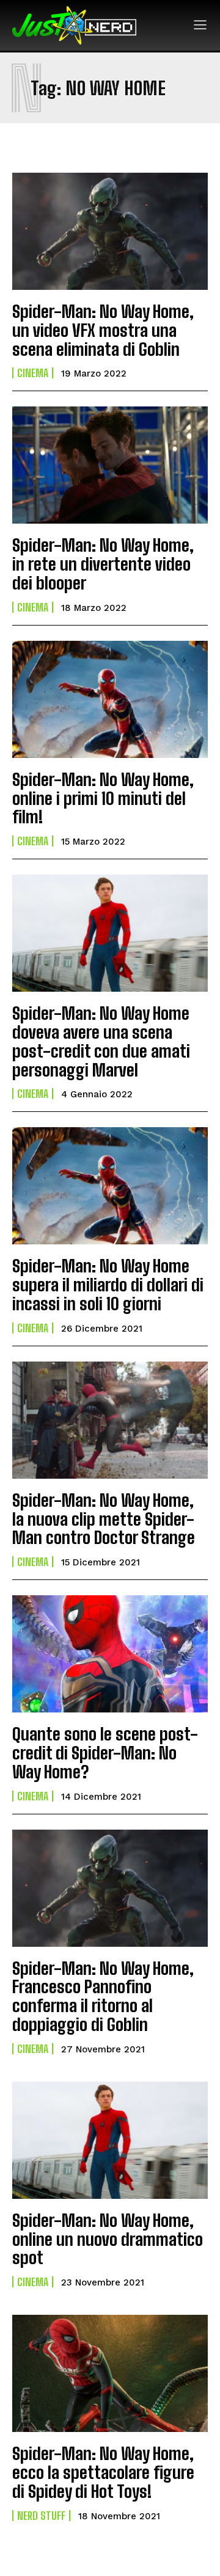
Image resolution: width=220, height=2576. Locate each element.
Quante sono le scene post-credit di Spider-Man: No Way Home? (105, 1753)
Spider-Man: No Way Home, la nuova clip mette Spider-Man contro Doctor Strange (104, 1519)
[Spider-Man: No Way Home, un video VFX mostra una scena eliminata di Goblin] (110, 231)
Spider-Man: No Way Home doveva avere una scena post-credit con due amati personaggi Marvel (101, 1041)
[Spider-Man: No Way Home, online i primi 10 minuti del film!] (110, 699)
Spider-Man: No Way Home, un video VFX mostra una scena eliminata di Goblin (103, 330)
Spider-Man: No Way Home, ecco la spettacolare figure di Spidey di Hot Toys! (103, 2472)
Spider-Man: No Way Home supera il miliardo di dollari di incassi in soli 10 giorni (108, 1285)
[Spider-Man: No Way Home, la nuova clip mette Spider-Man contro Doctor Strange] (110, 1420)
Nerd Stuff (41, 2516)
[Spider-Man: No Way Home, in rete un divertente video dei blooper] (110, 465)
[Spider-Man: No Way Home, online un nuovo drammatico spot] (110, 2140)
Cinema (33, 373)
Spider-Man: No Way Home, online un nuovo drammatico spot (108, 2239)
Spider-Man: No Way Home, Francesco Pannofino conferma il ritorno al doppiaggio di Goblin (103, 1996)
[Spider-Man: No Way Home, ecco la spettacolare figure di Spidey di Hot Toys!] (110, 2373)
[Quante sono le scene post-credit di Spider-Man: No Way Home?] (110, 1654)
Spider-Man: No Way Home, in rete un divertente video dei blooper (103, 564)
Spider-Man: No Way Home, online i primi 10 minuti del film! (103, 798)
